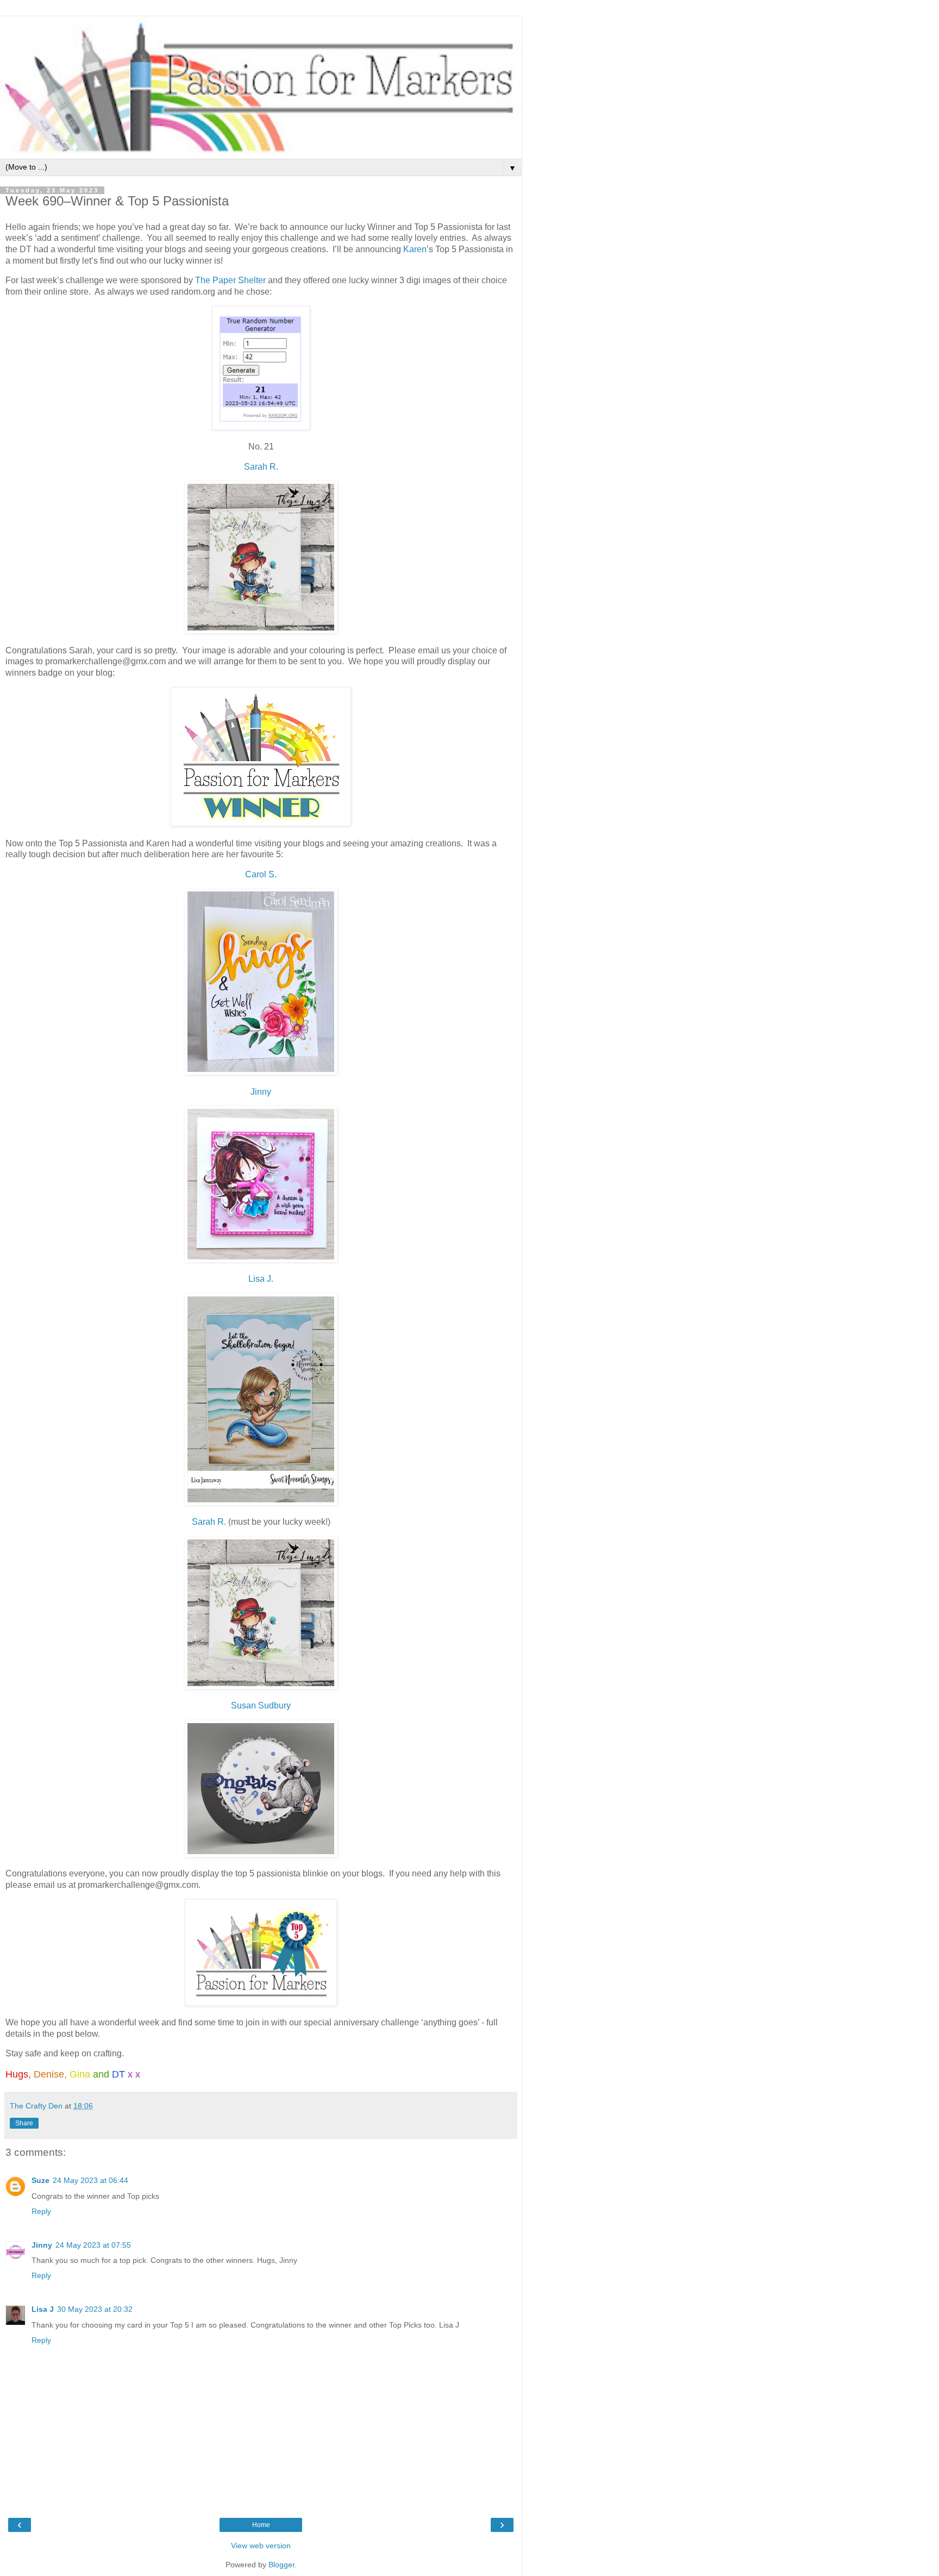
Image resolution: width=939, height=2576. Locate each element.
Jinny (261, 1092)
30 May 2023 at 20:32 (95, 2309)
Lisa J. (261, 1279)
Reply (41, 2211)
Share (24, 2123)
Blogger (281, 2565)
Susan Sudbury (261, 1705)
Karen (415, 249)
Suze (40, 2180)
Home (261, 2525)
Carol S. (261, 874)
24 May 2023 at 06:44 (90, 2180)
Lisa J (43, 2309)
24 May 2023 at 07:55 (93, 2245)
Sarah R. (261, 467)
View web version (261, 2546)
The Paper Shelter (230, 280)
